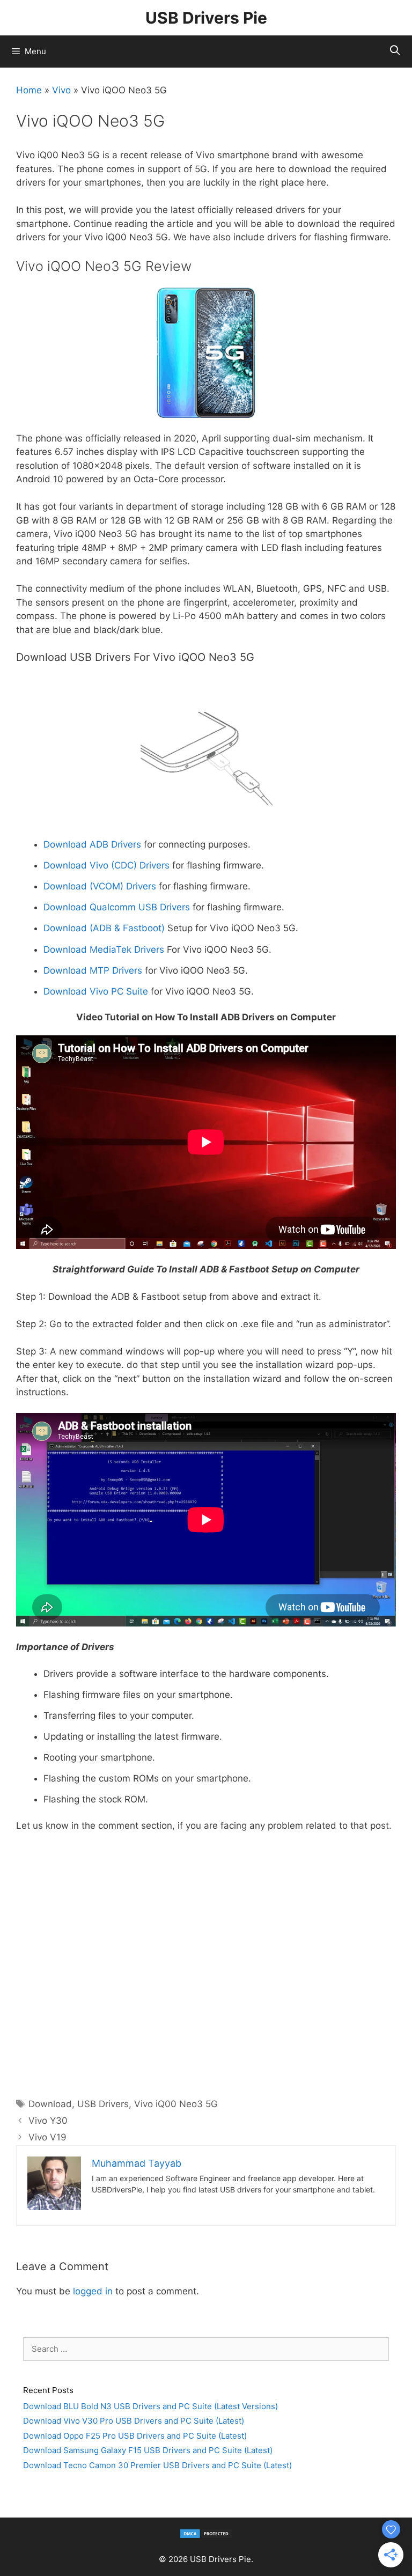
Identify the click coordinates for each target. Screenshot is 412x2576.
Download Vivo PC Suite (96, 991)
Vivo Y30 (48, 2121)
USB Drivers (103, 2104)
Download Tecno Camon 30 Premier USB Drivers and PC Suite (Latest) (157, 2465)
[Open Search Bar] (395, 50)
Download (50, 2104)
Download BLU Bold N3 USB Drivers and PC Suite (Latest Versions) (150, 2406)
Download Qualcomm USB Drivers (117, 907)
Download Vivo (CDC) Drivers (106, 865)
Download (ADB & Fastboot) (104, 928)
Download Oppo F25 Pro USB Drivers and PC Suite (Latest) (135, 2436)
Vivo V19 (47, 2137)
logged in (93, 2291)
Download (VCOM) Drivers (100, 886)
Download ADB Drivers (92, 844)
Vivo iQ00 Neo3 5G (176, 2104)
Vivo (61, 90)
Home (29, 90)
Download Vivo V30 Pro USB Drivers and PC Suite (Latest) (134, 2421)
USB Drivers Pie (206, 18)
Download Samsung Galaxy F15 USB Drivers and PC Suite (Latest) (148, 2450)
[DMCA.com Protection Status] (206, 2536)
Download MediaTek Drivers (104, 950)
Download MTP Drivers (93, 970)
